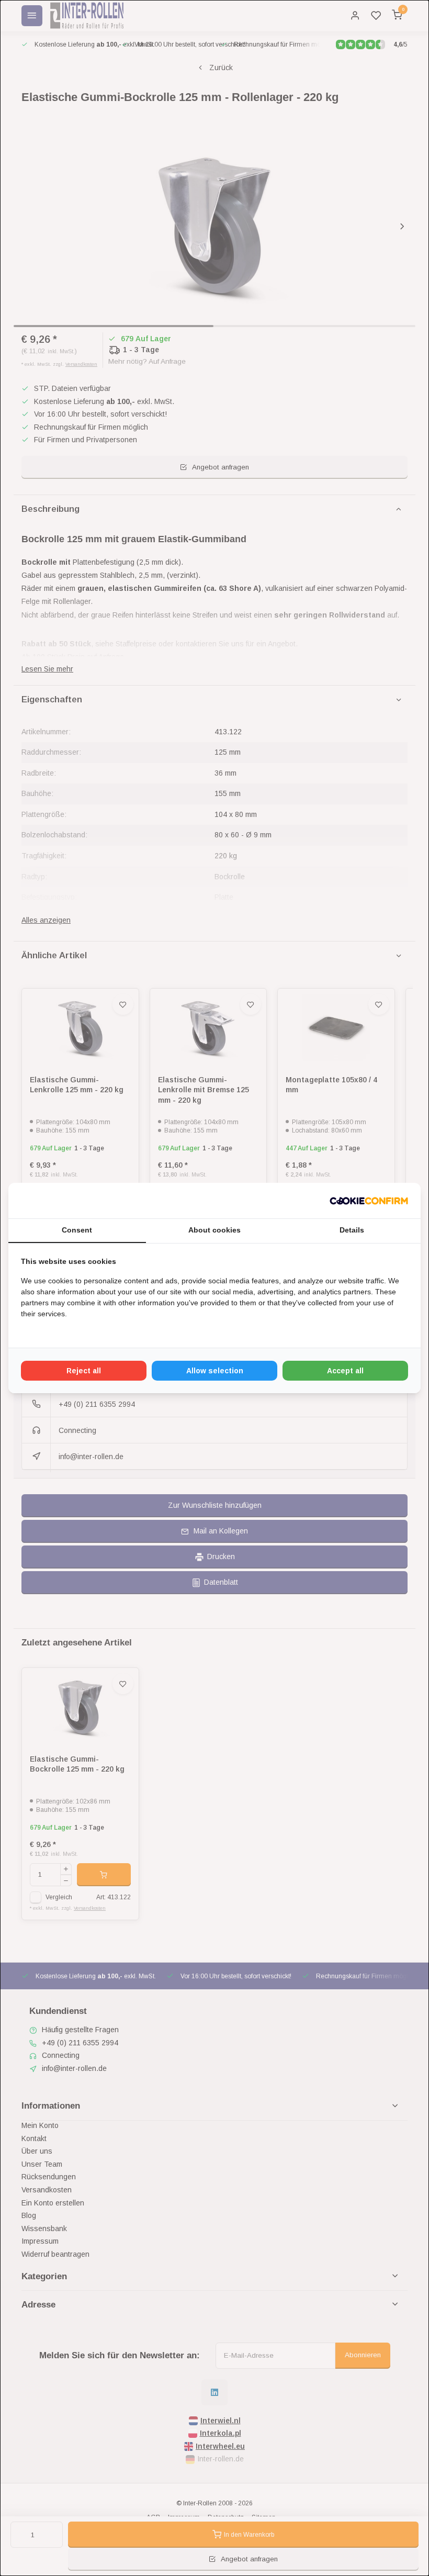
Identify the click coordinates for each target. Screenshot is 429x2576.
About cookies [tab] (214, 1230)
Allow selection (215, 1371)
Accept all (345, 1371)
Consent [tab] (77, 1230)
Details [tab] (352, 1230)
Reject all (84, 1371)
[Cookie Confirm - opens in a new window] (369, 1201)
